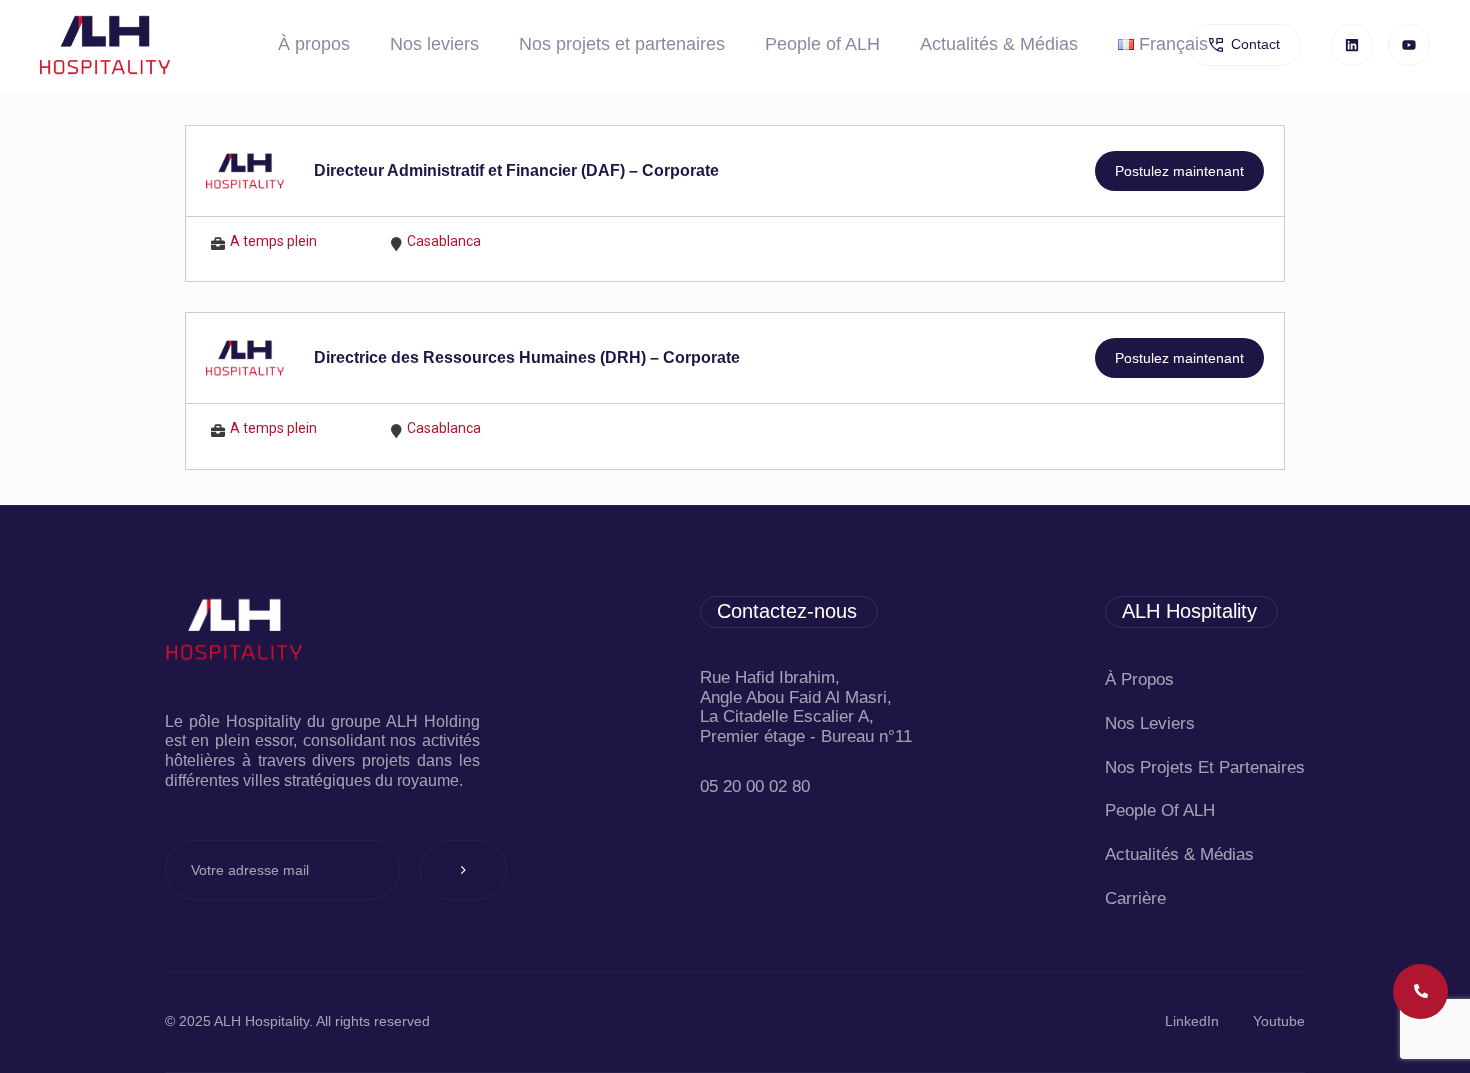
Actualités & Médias (999, 44)
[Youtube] (1409, 45)
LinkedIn (1192, 1021)
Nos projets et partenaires (622, 44)
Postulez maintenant (1179, 171)
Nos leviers (434, 44)
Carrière (1135, 898)
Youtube (1279, 1021)
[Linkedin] (1352, 45)
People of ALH (822, 44)
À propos (314, 44)
